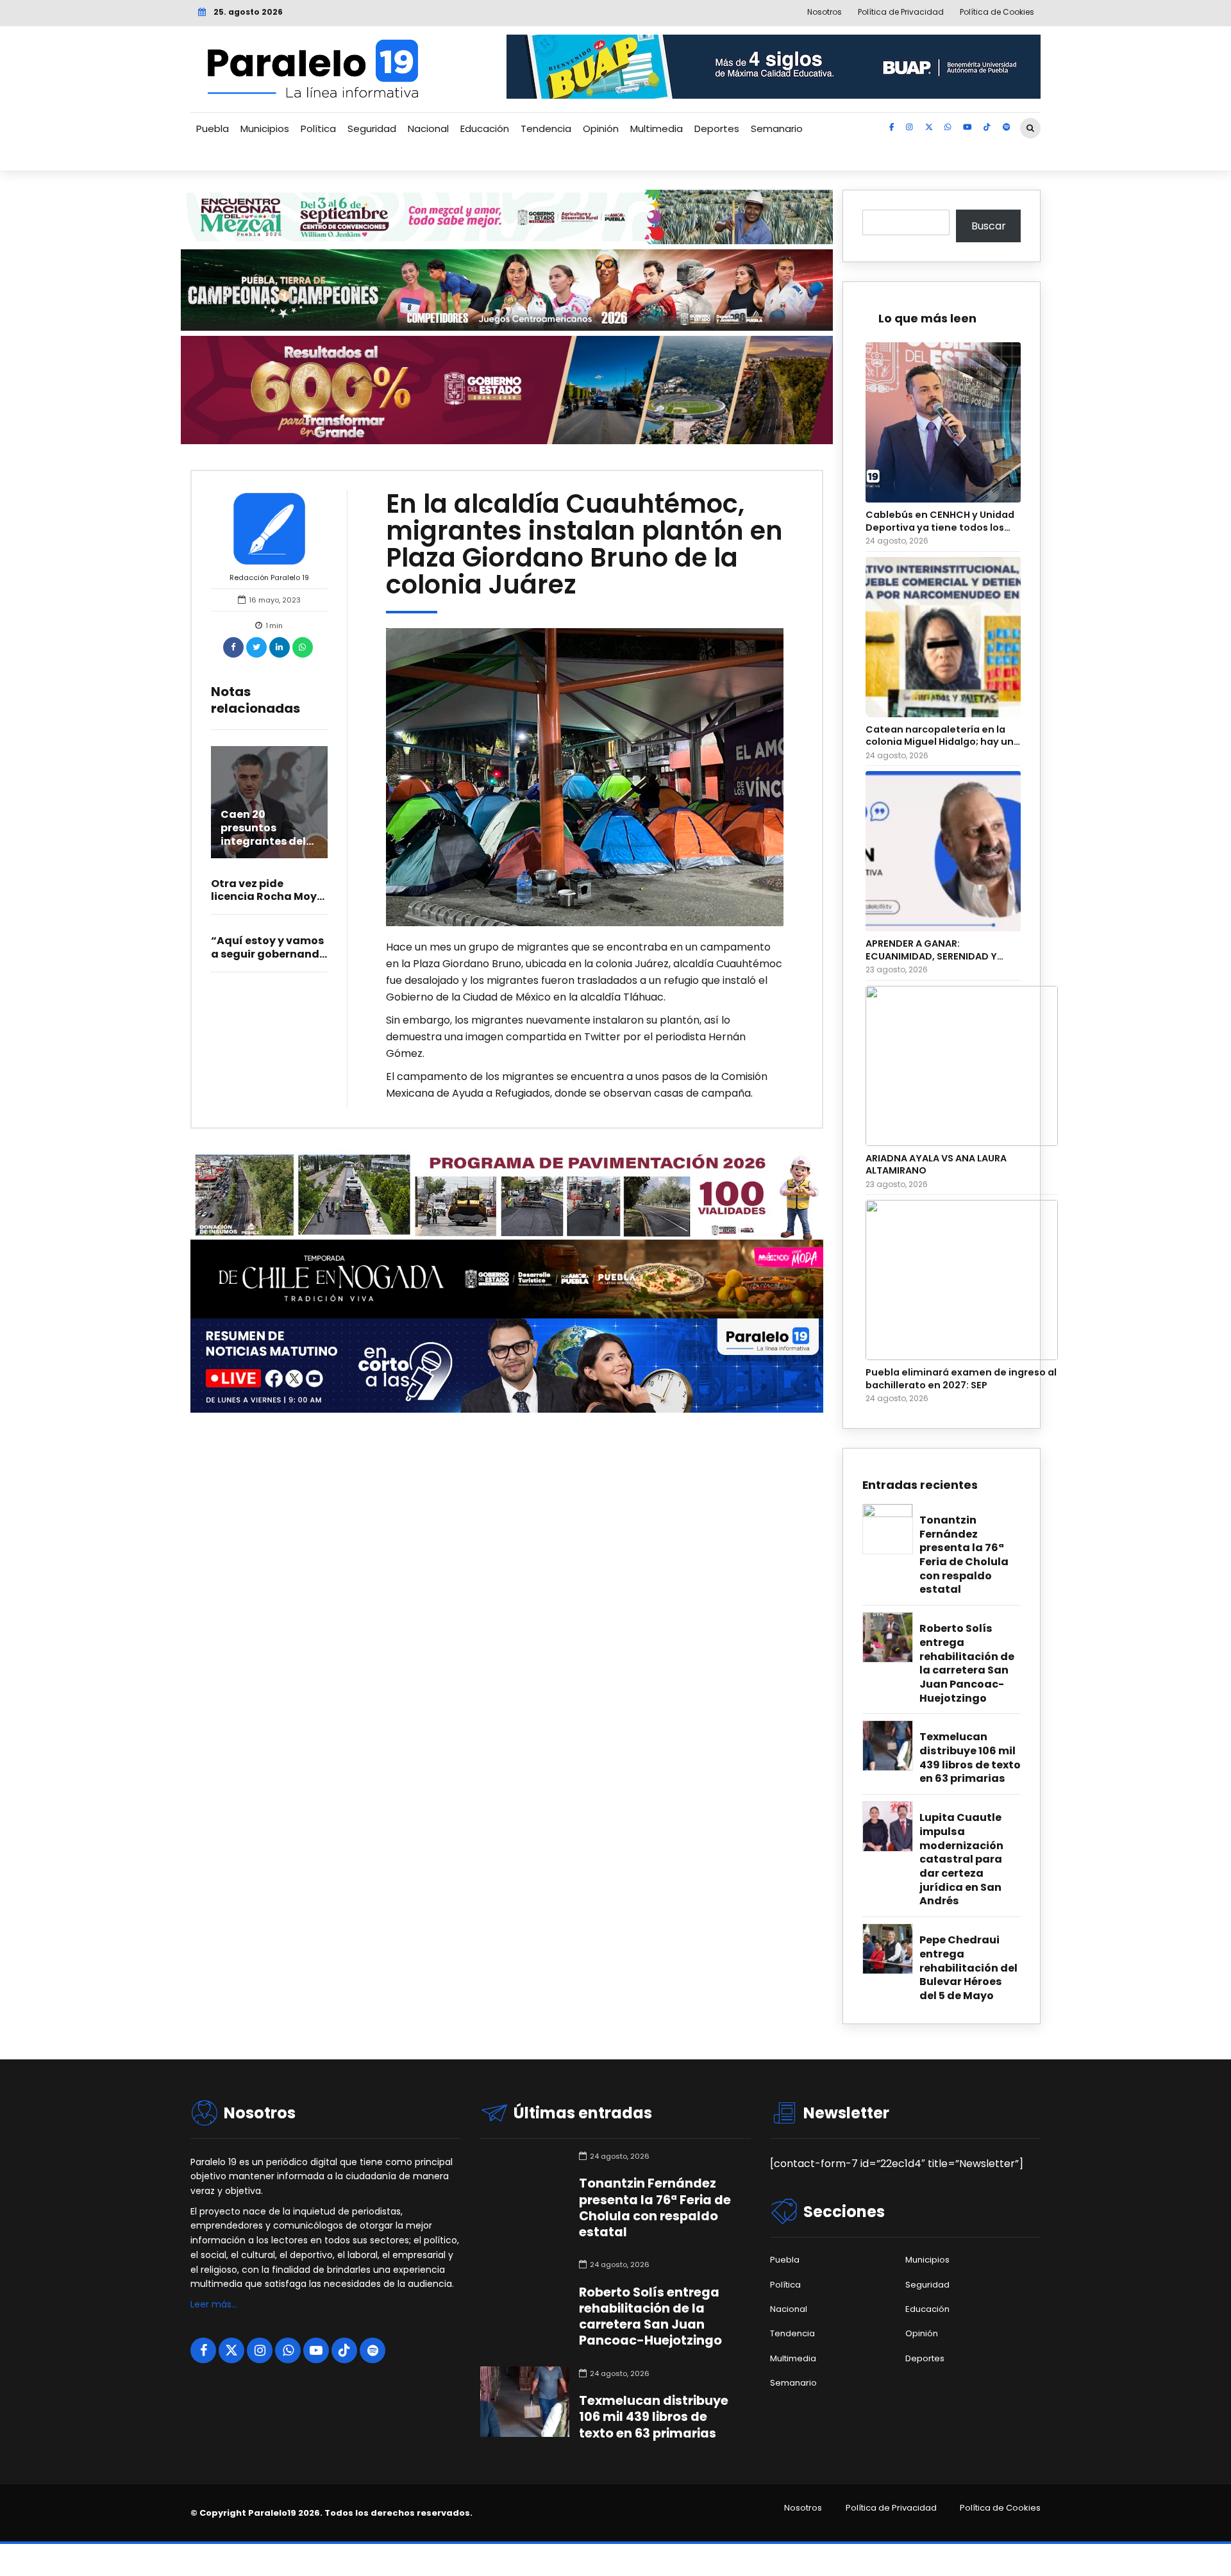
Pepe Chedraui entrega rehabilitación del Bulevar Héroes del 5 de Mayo (968, 1968)
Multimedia (657, 129)
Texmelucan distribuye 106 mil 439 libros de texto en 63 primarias (970, 1758)
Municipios (265, 129)
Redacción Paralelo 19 (269, 578)
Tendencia (546, 129)
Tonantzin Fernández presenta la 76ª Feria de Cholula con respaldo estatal (964, 1555)
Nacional (428, 129)
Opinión (601, 129)
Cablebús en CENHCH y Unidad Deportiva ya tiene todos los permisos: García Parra (940, 521)
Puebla (213, 129)
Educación (485, 129)
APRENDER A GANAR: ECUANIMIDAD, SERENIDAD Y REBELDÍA (931, 950)
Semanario (777, 129)
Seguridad (372, 129)
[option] (585, 777)
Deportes (717, 129)
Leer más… (214, 2304)
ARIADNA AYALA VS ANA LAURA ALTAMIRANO (936, 1165)
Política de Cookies (1000, 2508)
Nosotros (803, 2508)
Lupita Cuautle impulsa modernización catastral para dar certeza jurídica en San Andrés (961, 1859)
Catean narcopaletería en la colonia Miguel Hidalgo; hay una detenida (943, 736)
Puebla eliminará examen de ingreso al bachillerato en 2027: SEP (961, 1379)
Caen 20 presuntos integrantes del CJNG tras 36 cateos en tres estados (263, 848)
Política (318, 129)
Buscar (989, 226)
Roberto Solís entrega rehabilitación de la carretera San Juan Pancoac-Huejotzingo (967, 1663)
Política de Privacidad (891, 2508)
